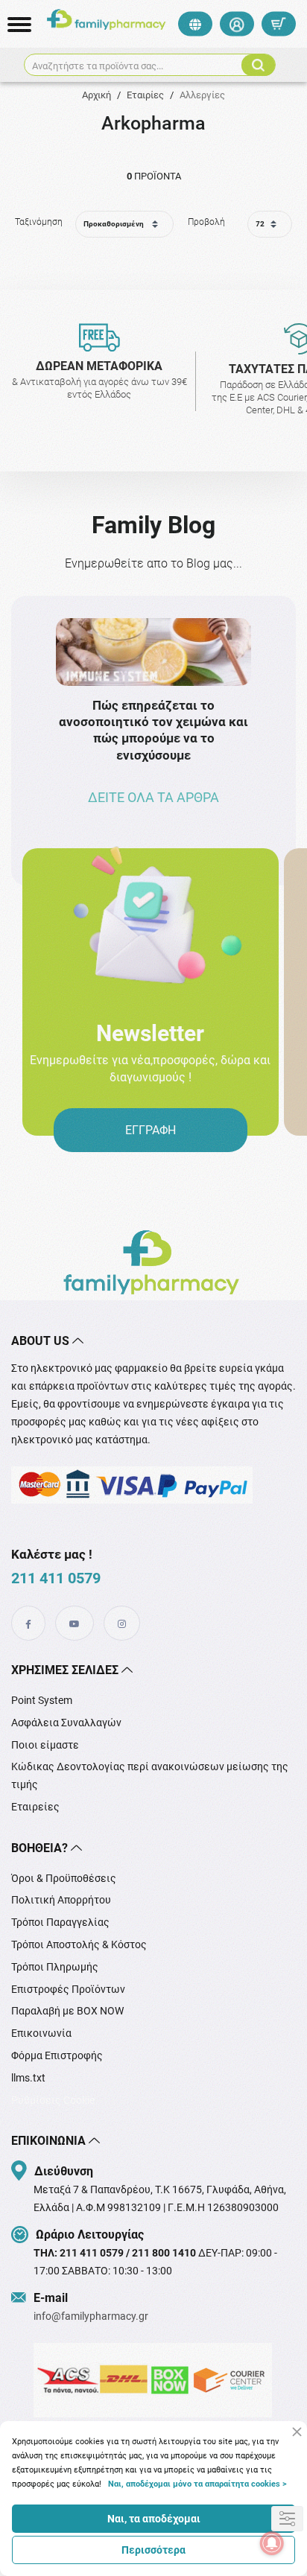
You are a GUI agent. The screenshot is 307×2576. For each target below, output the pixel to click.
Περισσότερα (153, 2550)
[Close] (297, 2432)
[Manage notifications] (272, 2543)
